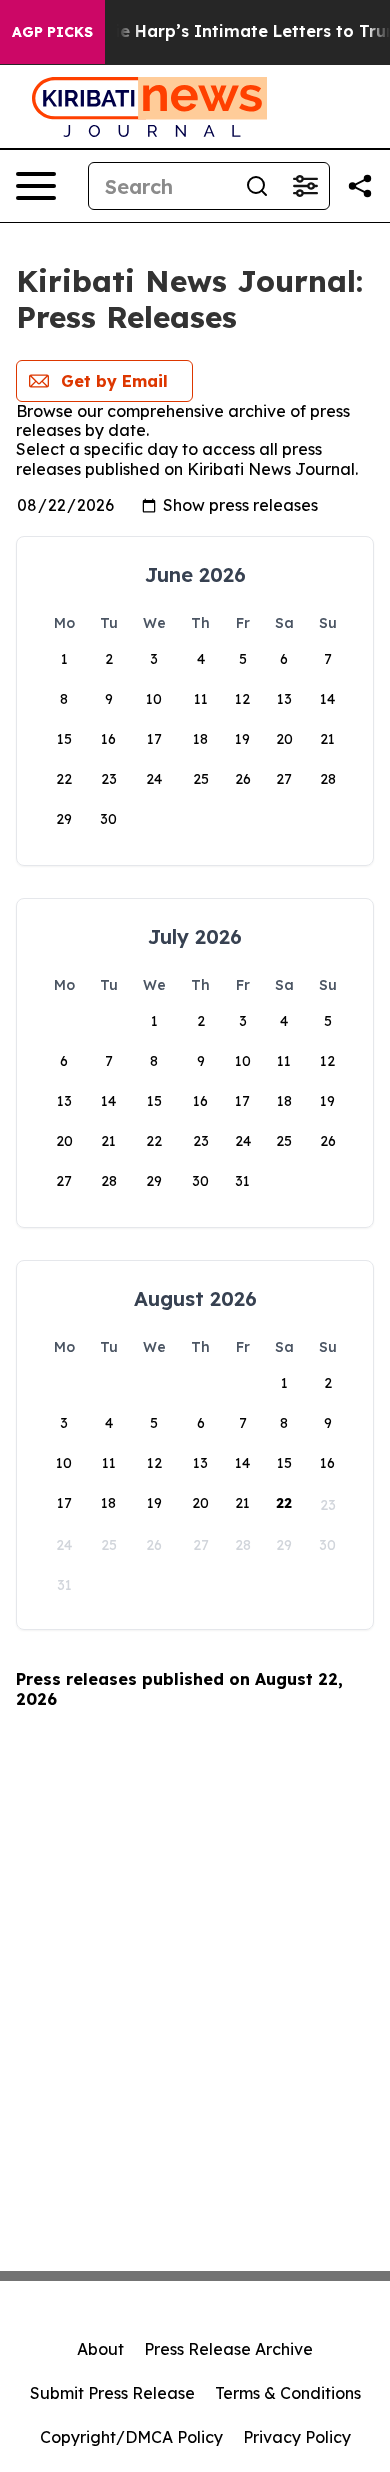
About (100, 2349)
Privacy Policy (297, 2437)
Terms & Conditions (288, 2393)
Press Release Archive (228, 2349)
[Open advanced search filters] (305, 186)
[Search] (257, 186)
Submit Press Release (112, 2393)
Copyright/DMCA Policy (131, 2437)
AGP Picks (52, 32)
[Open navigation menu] (36, 186)
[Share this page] (360, 186)
